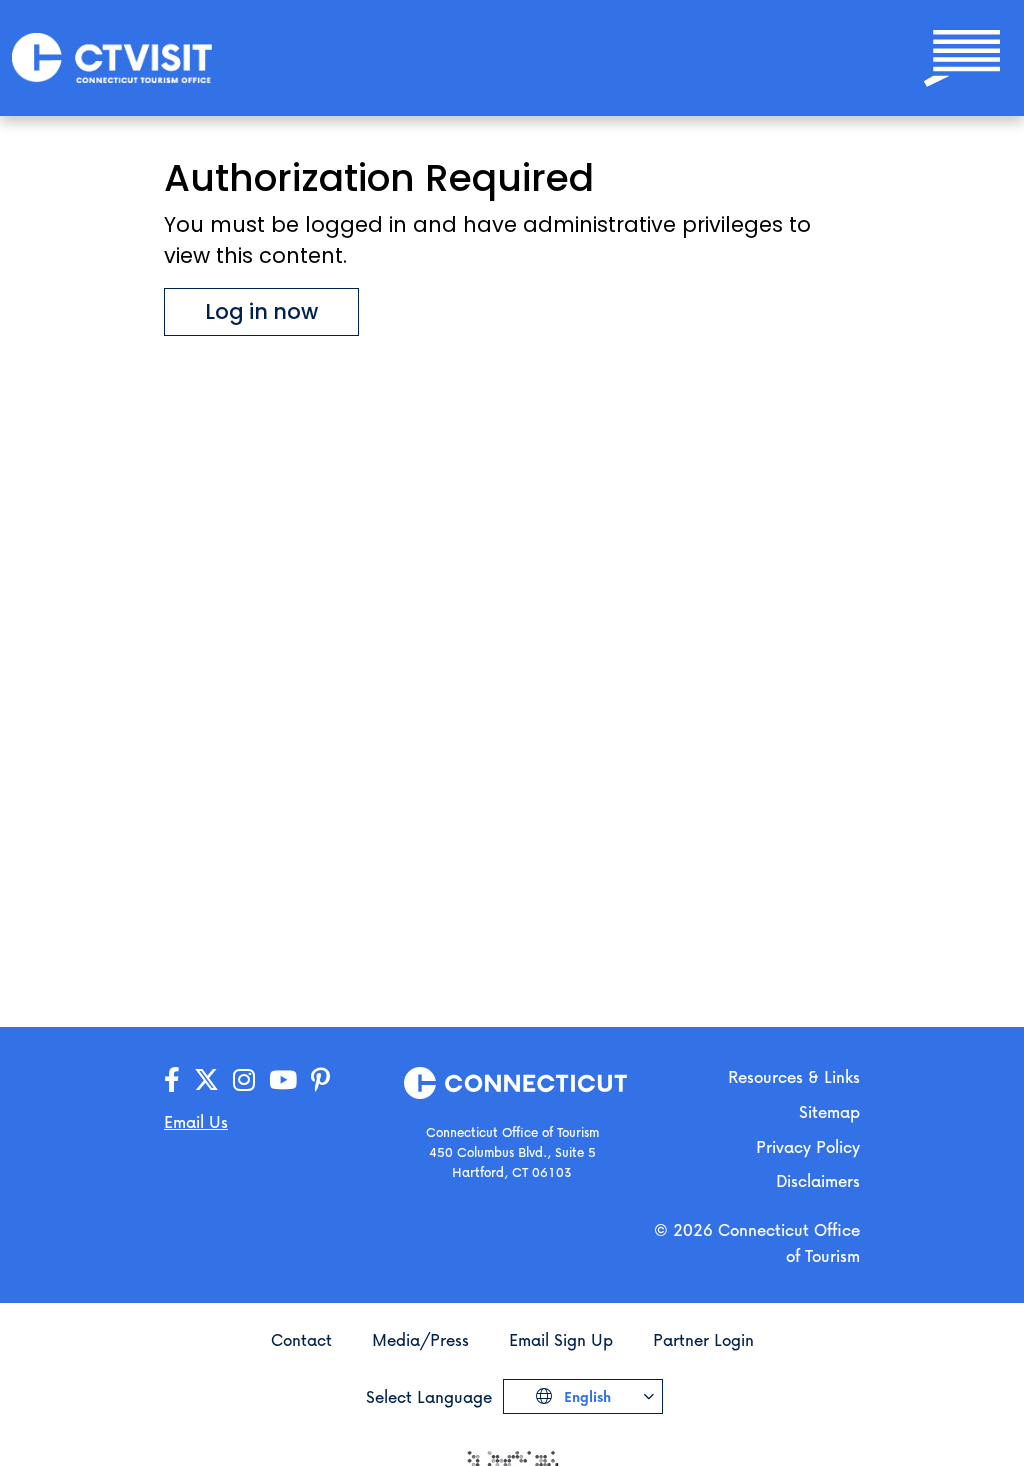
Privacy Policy (808, 1146)
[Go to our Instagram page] (244, 1080)
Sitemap (829, 1111)
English (585, 1396)
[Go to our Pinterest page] (320, 1080)
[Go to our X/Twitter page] (206, 1080)
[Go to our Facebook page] (172, 1080)
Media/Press (420, 1339)
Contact (301, 1339)
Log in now (261, 311)
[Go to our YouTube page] (283, 1080)
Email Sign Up (561, 1339)
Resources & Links (794, 1076)
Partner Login (703, 1339)
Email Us (196, 1121)
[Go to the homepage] (112, 56)
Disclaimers (818, 1180)
